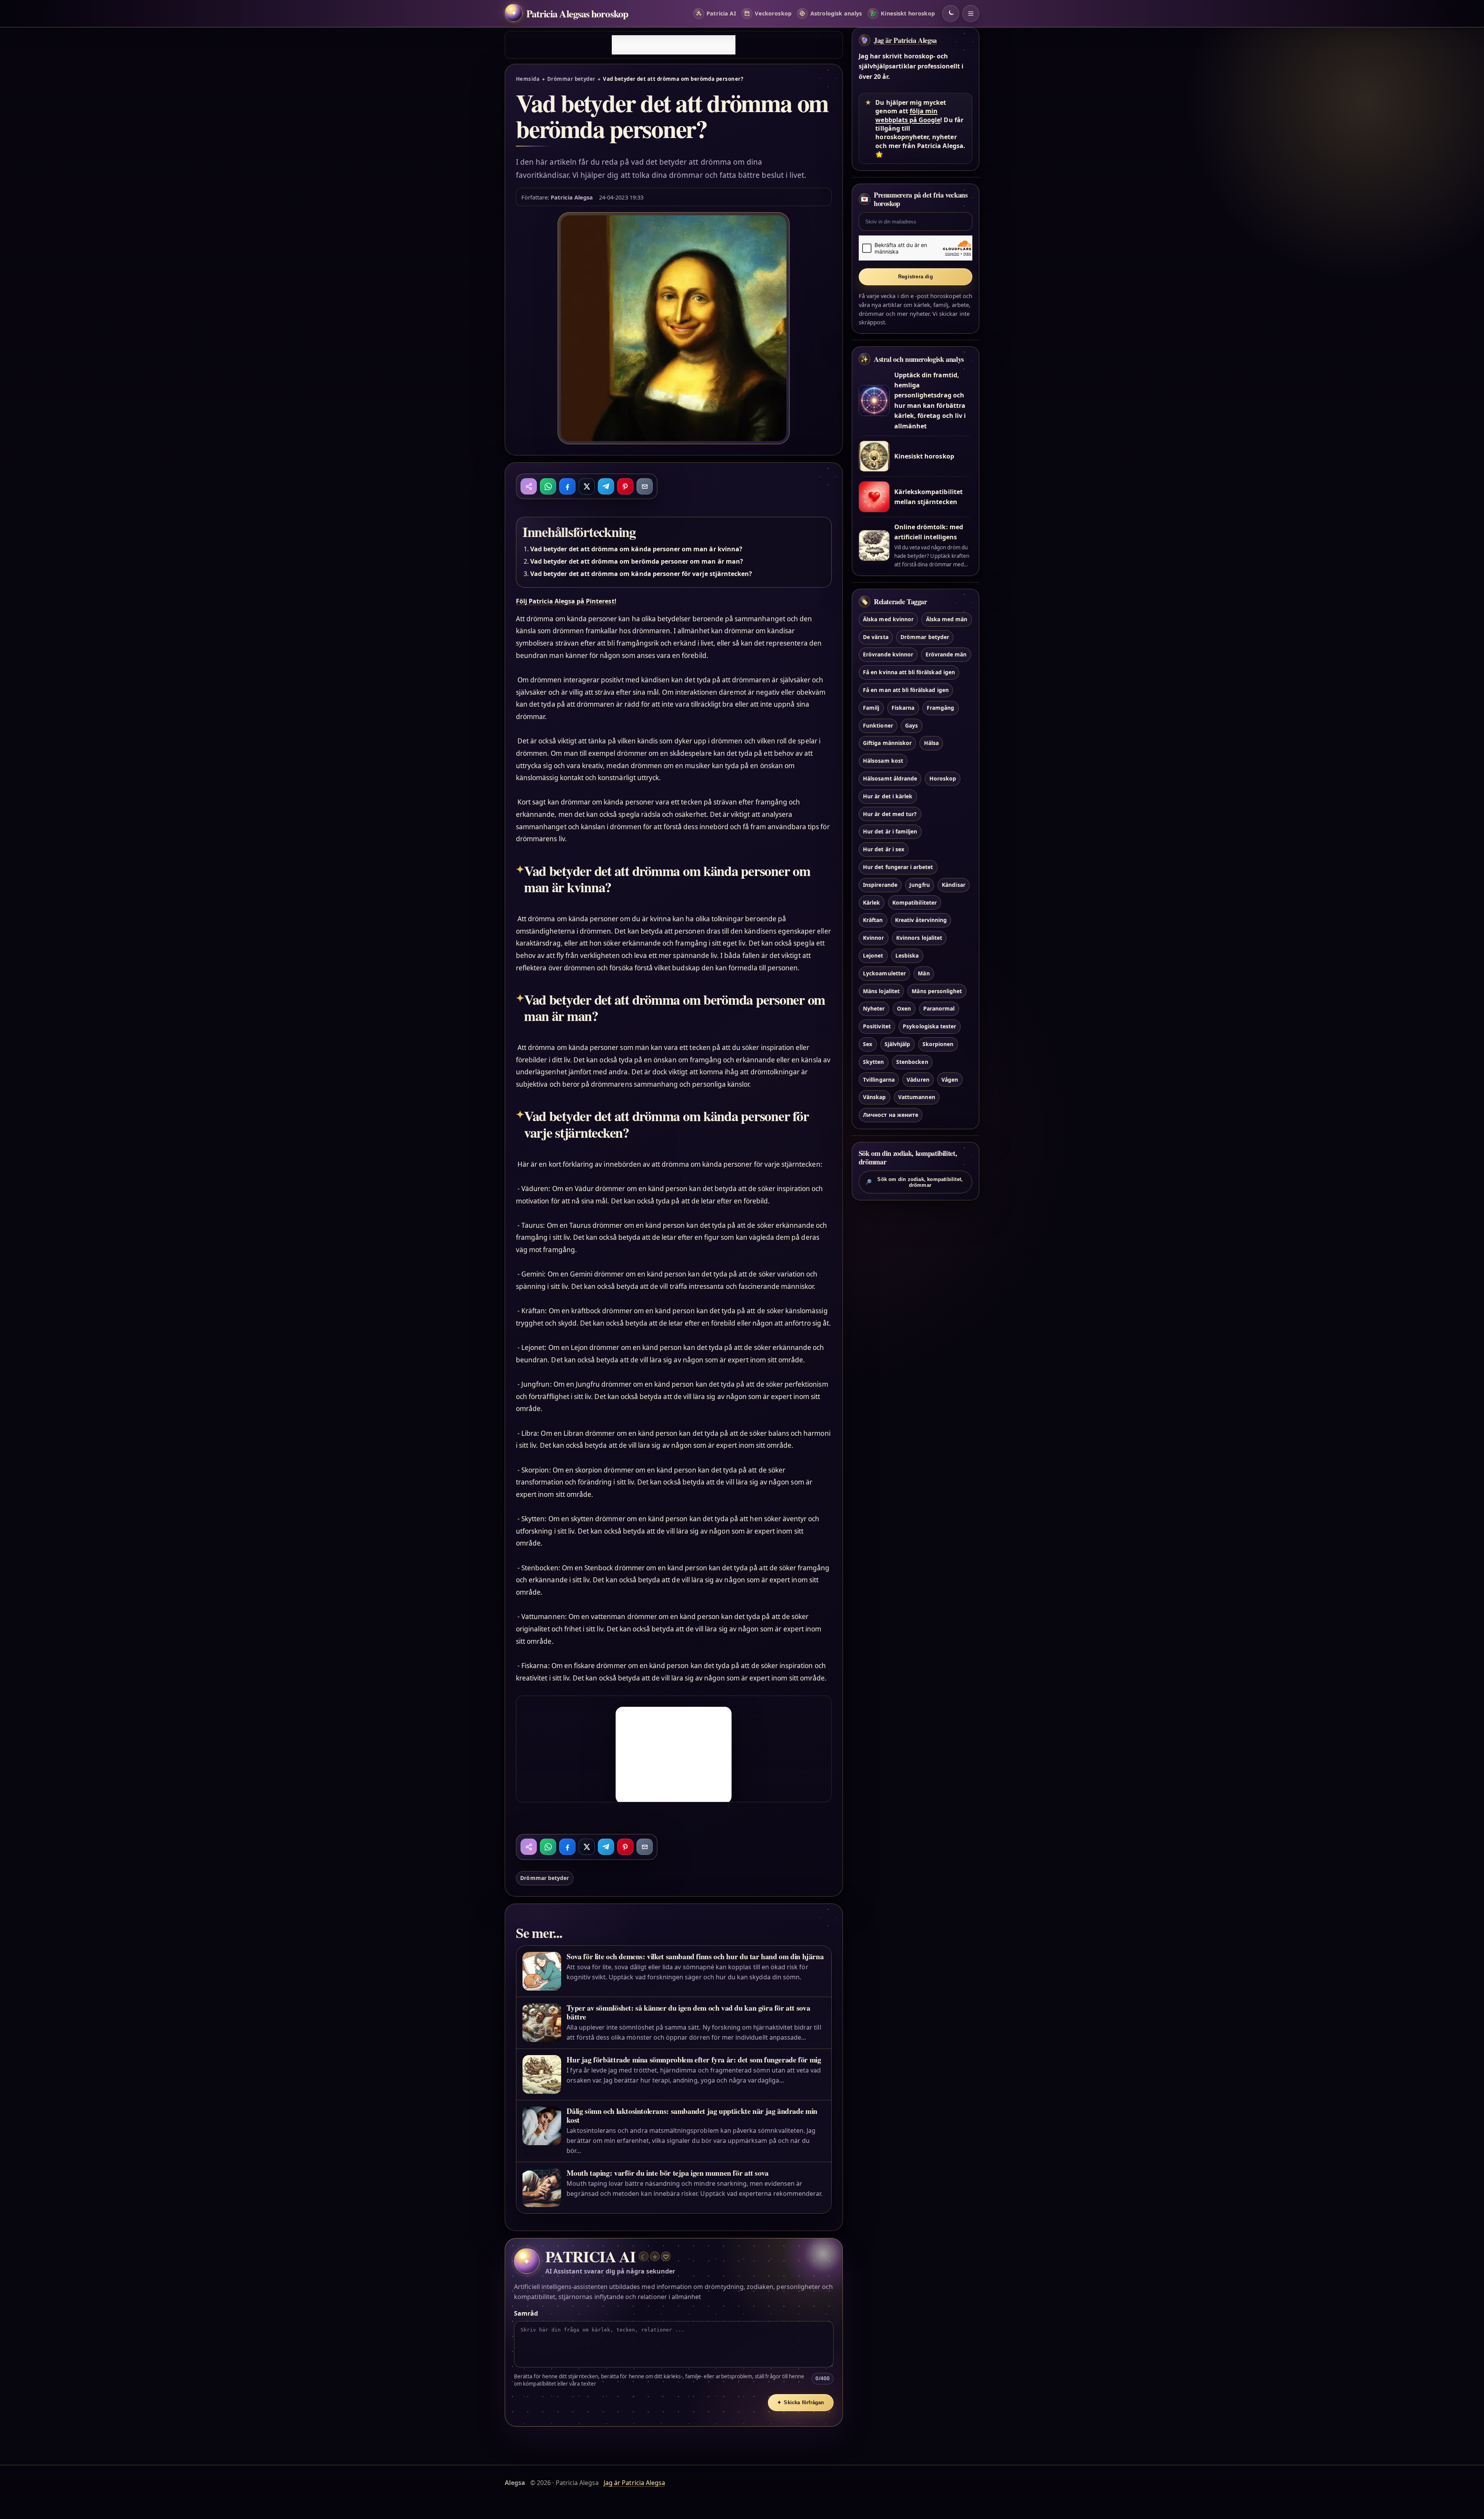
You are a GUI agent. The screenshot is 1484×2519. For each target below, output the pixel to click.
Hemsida (528, 79)
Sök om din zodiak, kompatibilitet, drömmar (914, 1182)
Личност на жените (891, 1115)
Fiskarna (903, 708)
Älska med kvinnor (888, 619)
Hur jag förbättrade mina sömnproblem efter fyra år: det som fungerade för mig (694, 2060)
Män (924, 973)
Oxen (904, 1009)
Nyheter (874, 1009)
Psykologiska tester (929, 1027)
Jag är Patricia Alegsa (905, 40)
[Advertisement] (674, 45)
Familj (871, 708)
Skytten (873, 1062)
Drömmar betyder (571, 79)
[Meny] (971, 14)
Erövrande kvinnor (888, 655)
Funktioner (878, 725)
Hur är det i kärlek (888, 796)
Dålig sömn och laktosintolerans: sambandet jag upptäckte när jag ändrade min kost (692, 2115)
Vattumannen (917, 1097)
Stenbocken (912, 1062)
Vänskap (874, 1097)
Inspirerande (880, 885)
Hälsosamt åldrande (890, 778)
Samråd (526, 2313)
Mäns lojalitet (881, 991)
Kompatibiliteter (915, 902)
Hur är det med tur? (890, 814)
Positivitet (877, 1027)
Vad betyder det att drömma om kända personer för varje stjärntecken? (641, 574)
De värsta (876, 637)
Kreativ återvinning (921, 920)
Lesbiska (907, 955)
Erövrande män (946, 655)
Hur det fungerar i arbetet (898, 867)
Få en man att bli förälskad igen (906, 690)
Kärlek (871, 902)
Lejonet (873, 955)
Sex (868, 1044)
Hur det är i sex (884, 850)
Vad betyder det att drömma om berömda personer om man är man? (637, 561)
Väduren (918, 1080)
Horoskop (943, 778)
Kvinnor (873, 938)
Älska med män (947, 619)
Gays (911, 725)
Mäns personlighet (937, 991)
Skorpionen (938, 1044)
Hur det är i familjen (890, 832)
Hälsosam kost (883, 761)
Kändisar (953, 885)
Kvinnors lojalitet (919, 938)
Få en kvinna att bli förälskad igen (909, 672)
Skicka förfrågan (801, 2402)
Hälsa (931, 743)
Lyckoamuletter (884, 973)
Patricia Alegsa (572, 197)
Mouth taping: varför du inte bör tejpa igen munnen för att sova (667, 2173)
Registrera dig (916, 277)
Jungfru (919, 885)
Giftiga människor (887, 743)
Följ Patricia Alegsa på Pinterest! (566, 601)
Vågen (950, 1080)
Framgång (940, 708)
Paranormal (939, 1009)
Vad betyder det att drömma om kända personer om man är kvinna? (636, 549)
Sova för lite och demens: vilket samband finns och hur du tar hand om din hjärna (695, 1956)
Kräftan (873, 920)
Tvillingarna (879, 1080)
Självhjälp (897, 1044)
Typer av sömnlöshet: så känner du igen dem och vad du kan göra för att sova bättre (688, 2012)
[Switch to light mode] (951, 14)
